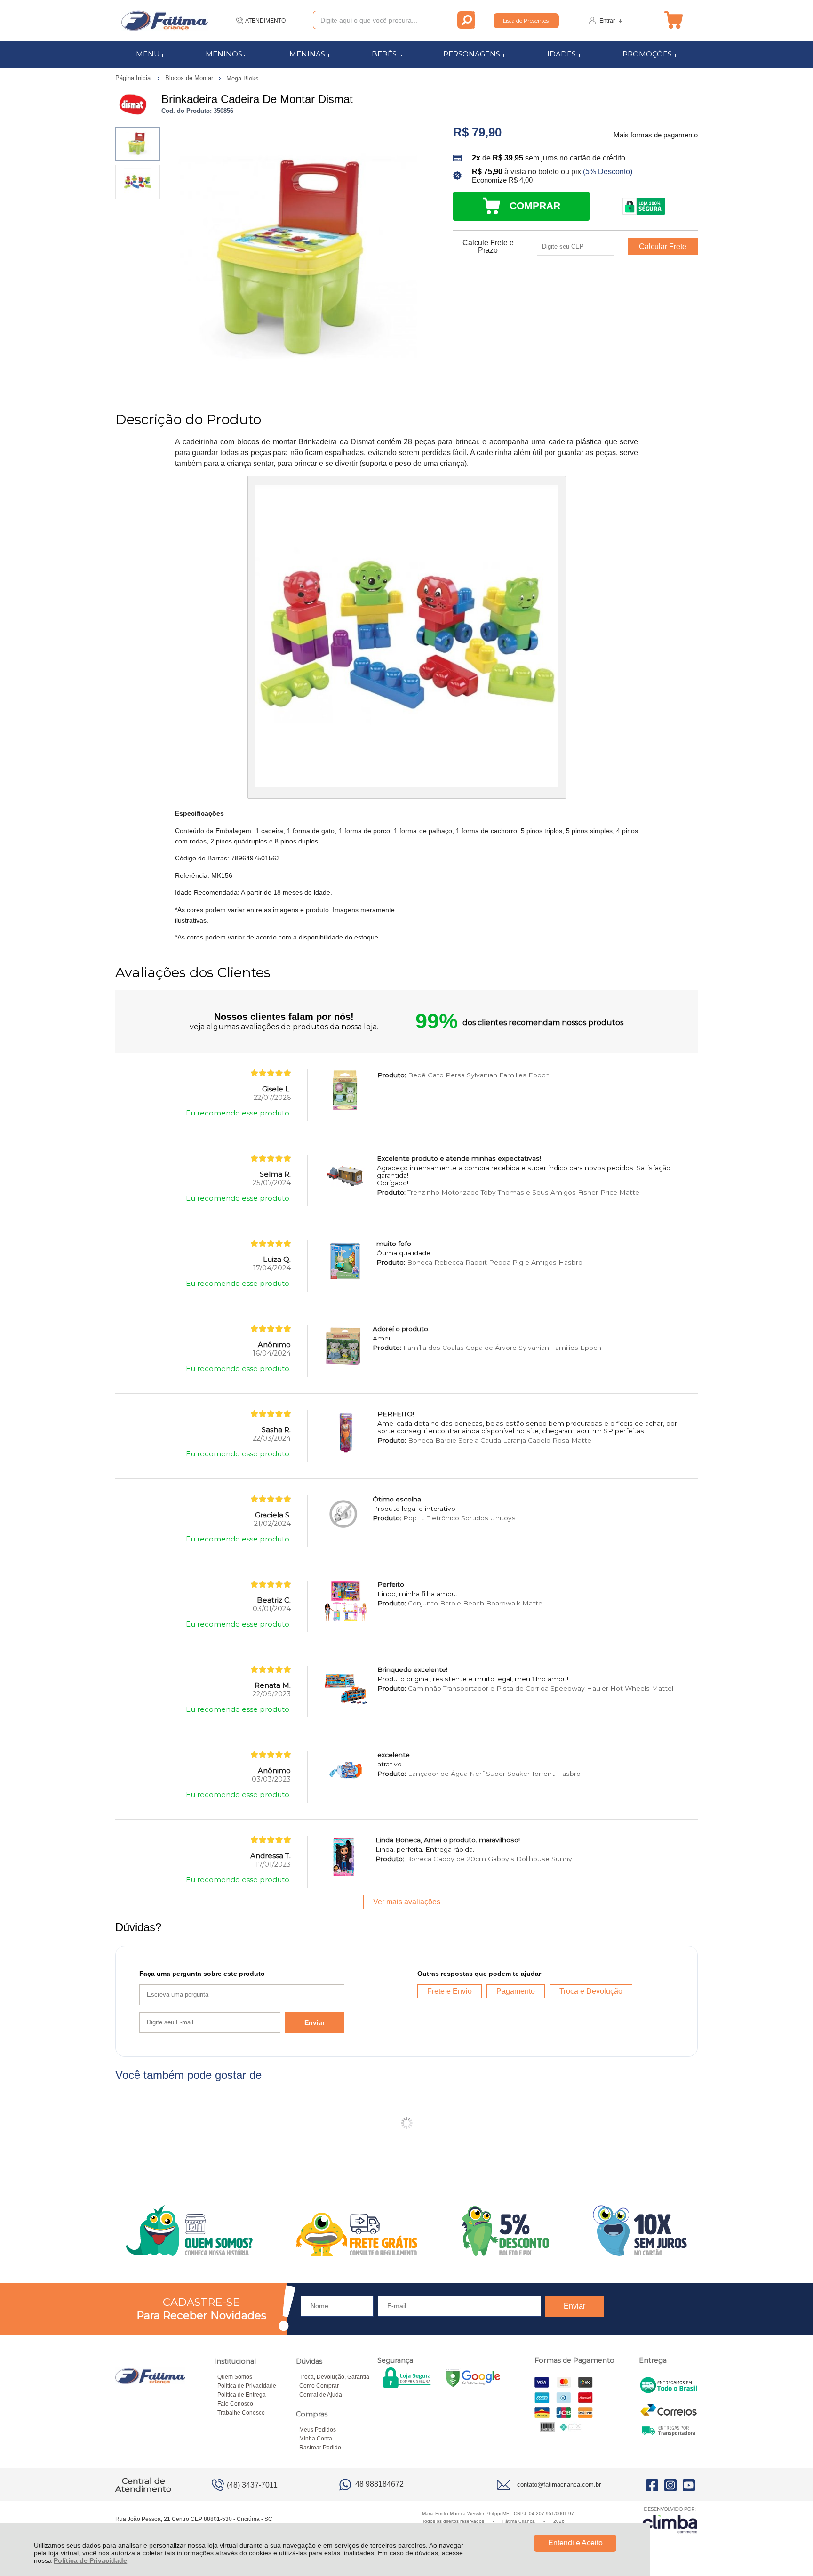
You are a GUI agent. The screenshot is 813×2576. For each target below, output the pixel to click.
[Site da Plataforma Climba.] (670, 2520)
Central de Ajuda (321, 2395)
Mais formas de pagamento (656, 135)
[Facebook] (652, 2485)
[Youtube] (689, 2485)
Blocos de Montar (190, 78)
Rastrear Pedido (320, 2448)
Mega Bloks (243, 78)
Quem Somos (235, 2377)
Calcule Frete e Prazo (488, 247)
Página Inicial (135, 78)
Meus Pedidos (318, 2430)
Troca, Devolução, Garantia (334, 2377)
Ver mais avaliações (407, 1902)
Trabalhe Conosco (241, 2413)
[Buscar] (466, 20)
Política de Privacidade (90, 2560)
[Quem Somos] (406, 2231)
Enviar (315, 2022)
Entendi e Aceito (575, 2543)
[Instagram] (670, 2485)
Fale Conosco (235, 2404)
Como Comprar (319, 2386)
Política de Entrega (242, 2395)
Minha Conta (316, 2439)
